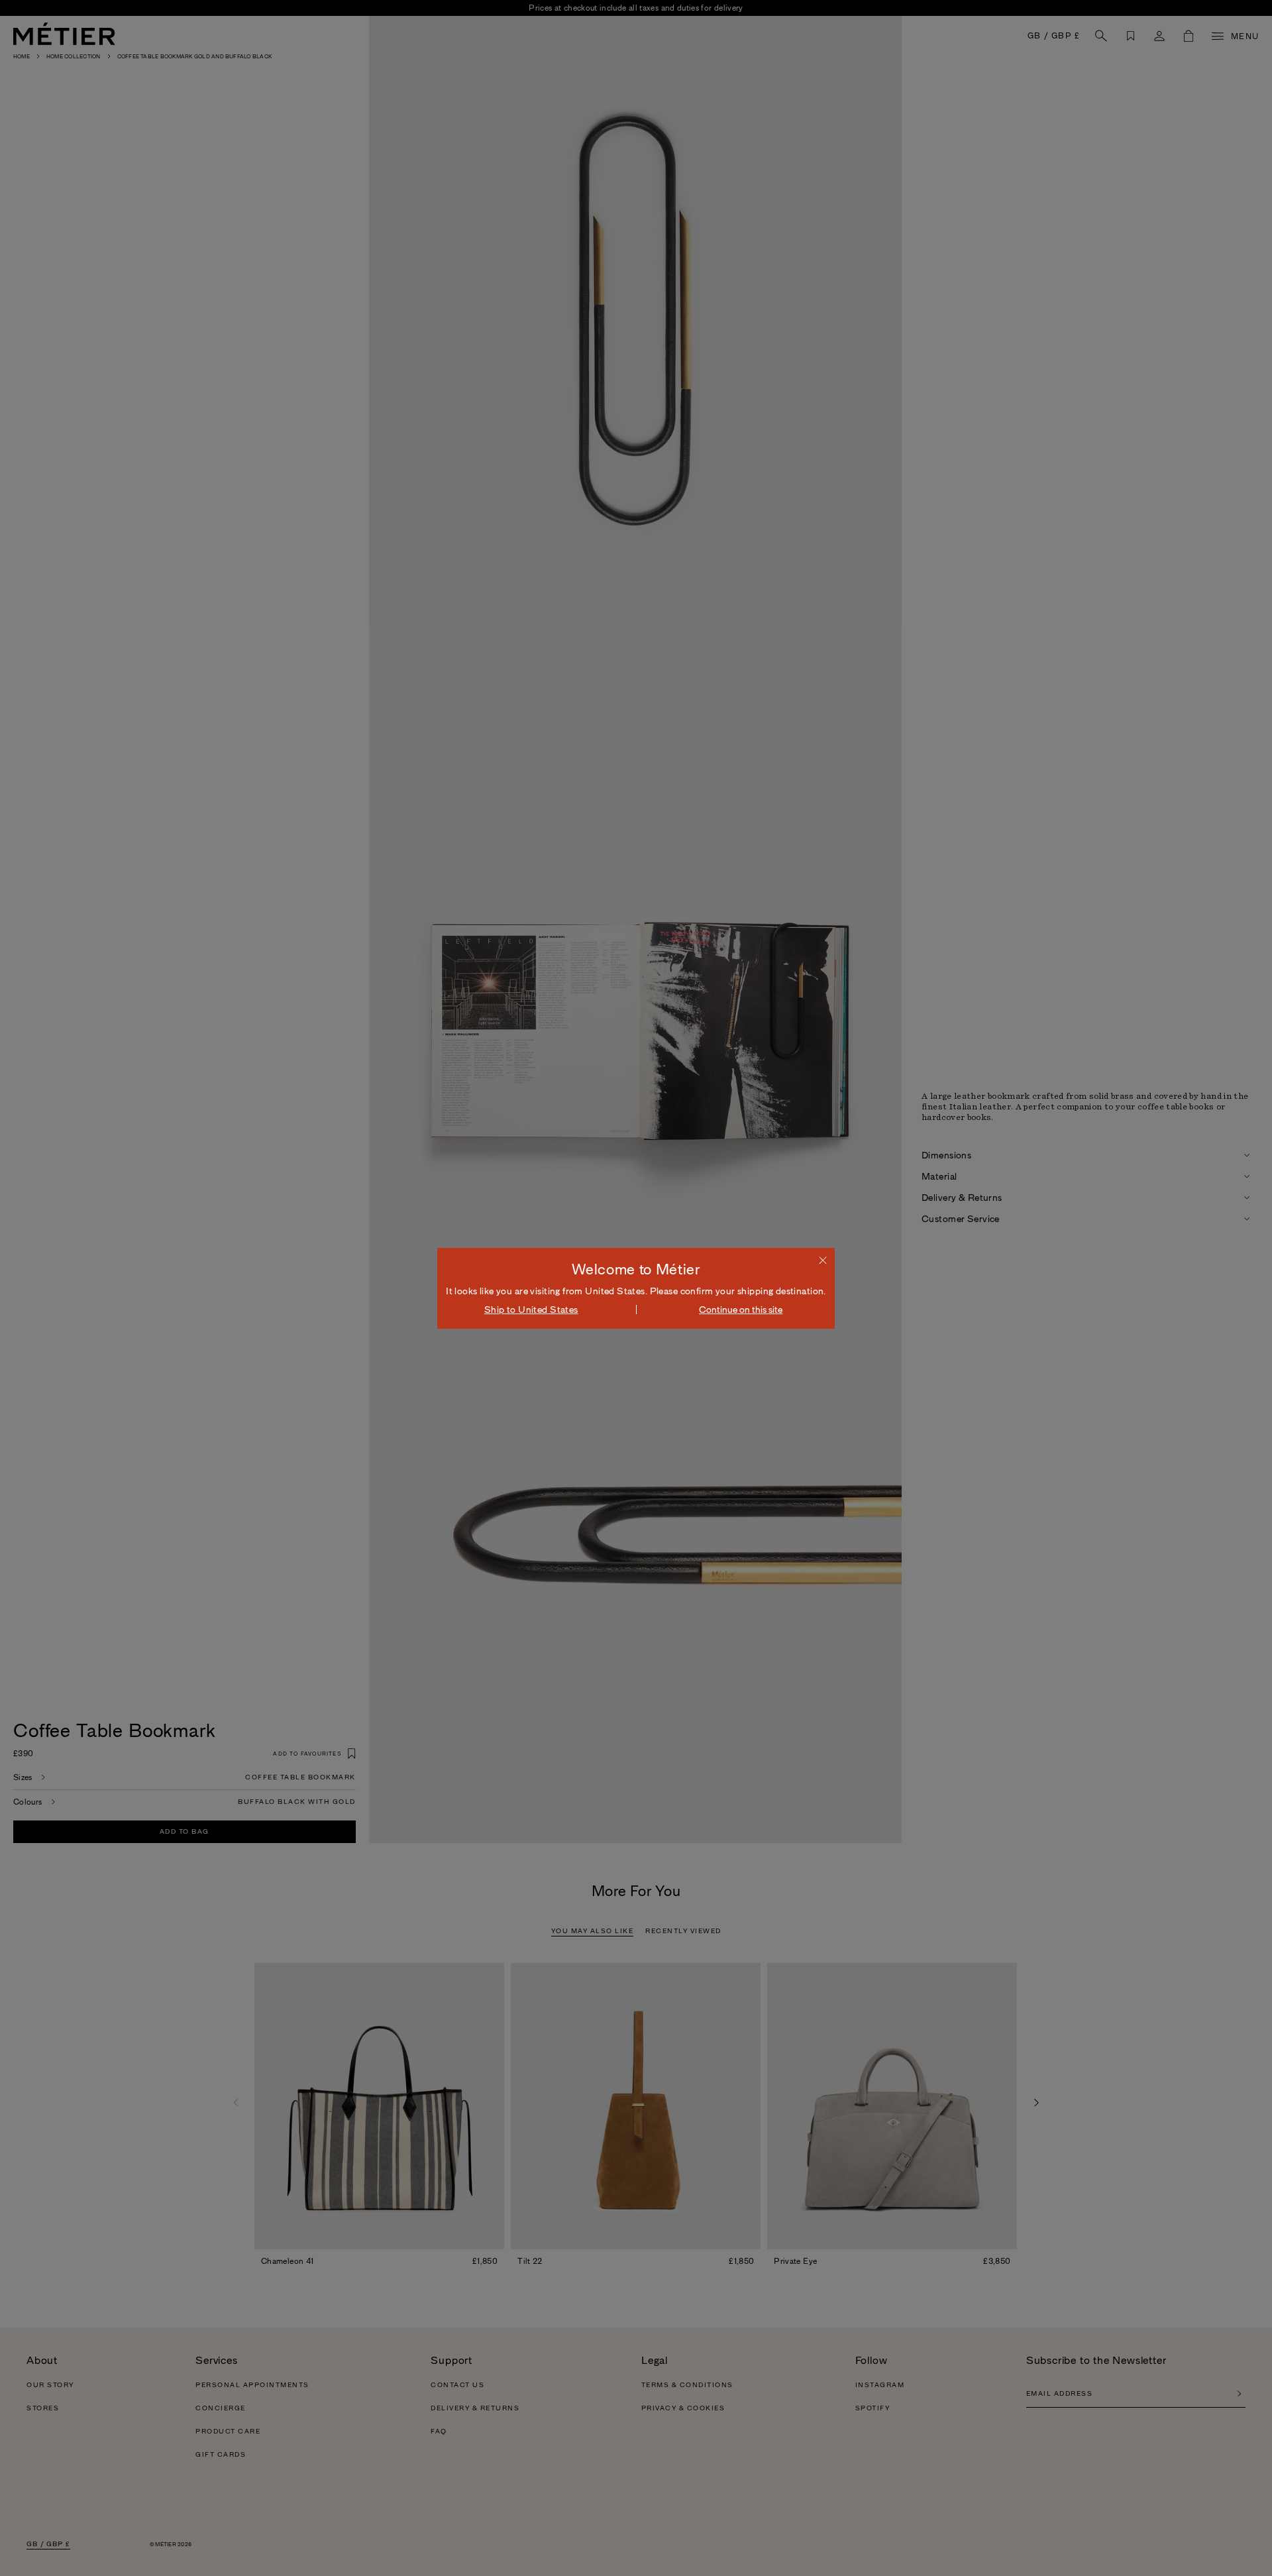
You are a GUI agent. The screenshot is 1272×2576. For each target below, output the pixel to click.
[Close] (823, 1260)
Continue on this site (741, 1310)
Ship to (531, 1310)
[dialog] (636, 1288)
